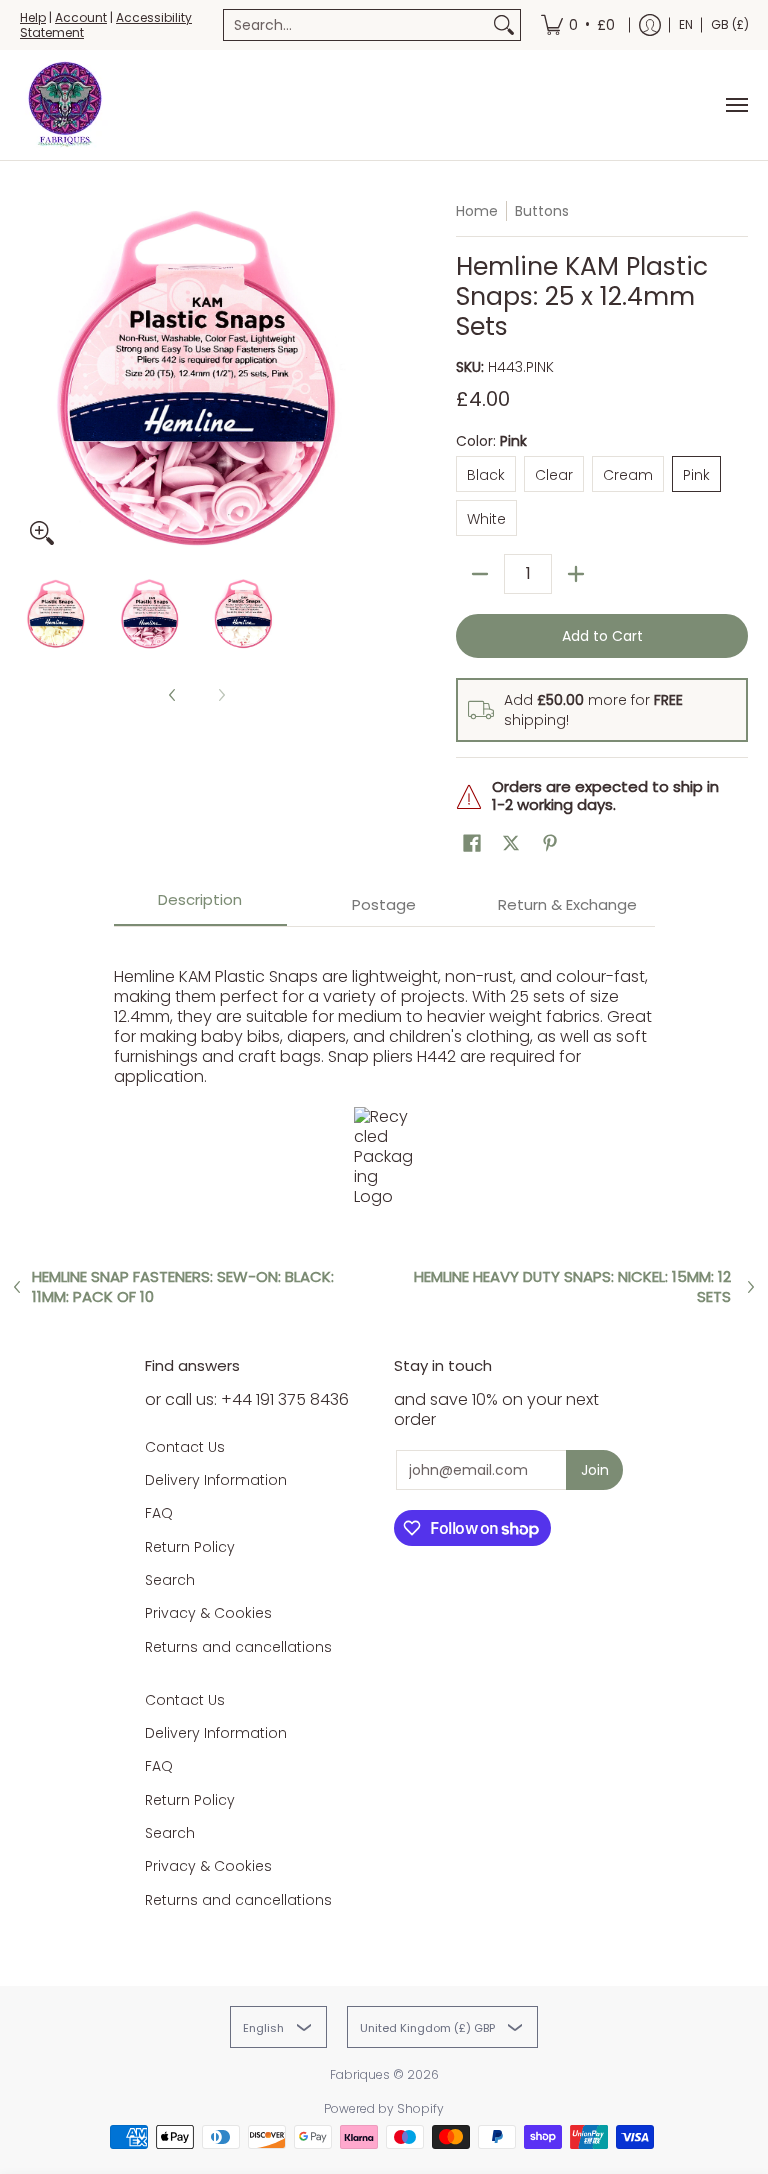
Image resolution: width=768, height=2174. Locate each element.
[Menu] (736, 105)
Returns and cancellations (238, 1647)
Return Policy (190, 1547)
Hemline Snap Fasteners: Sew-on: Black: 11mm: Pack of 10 (183, 1287)
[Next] (360, 378)
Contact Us (185, 1447)
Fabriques (360, 2074)
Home (477, 211)
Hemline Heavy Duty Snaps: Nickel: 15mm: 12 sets (572, 1287)
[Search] (504, 25)
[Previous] (34, 378)
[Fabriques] (65, 105)
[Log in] (650, 25)
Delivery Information (216, 1480)
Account (81, 17)
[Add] (576, 574)
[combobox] (356, 25)
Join (595, 1470)
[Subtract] (480, 574)
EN (686, 24)
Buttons (542, 211)
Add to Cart (602, 636)
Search (170, 1580)
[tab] (201, 906)
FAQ (159, 1513)
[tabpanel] (384, 1081)
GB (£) (730, 24)
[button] (472, 843)
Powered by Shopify (384, 2108)
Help (33, 17)
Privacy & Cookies (208, 1613)
